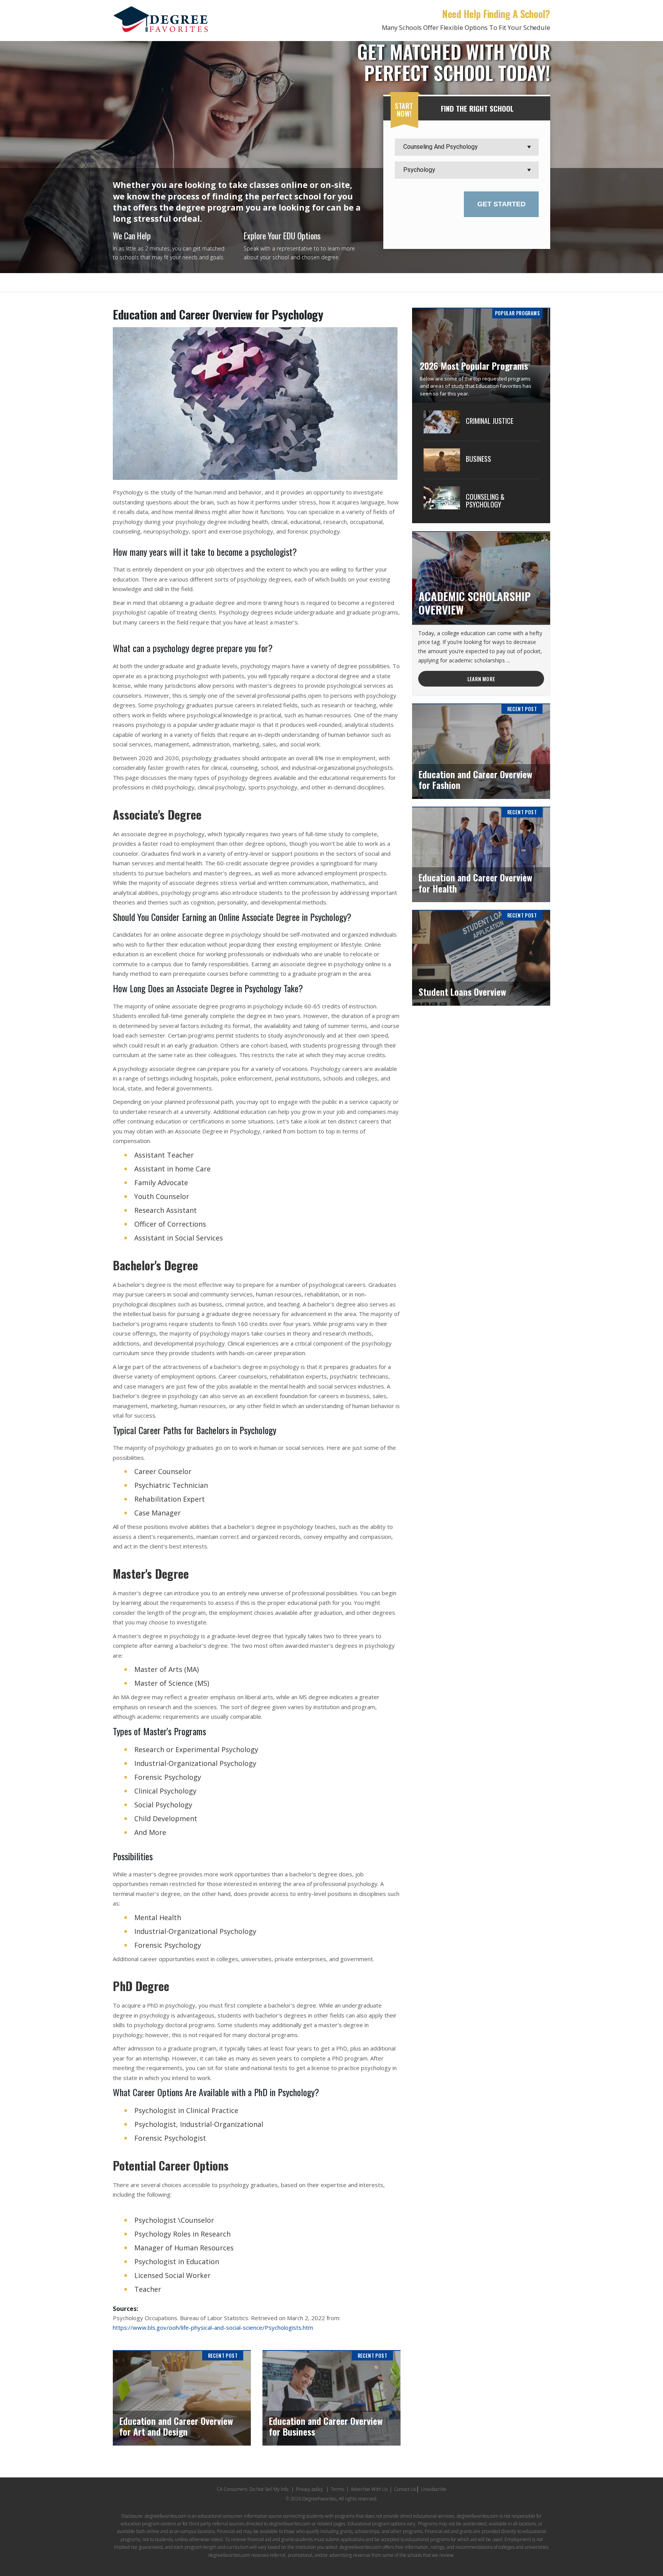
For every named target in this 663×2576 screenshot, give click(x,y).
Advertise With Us (369, 2489)
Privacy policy (309, 2489)
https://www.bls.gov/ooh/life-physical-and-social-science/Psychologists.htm (213, 2327)
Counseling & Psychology (485, 501)
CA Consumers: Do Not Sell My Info (252, 2489)
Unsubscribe (434, 2489)
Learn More (481, 679)
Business (478, 459)
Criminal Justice (490, 421)
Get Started (501, 204)
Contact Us (405, 2489)
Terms (337, 2489)
